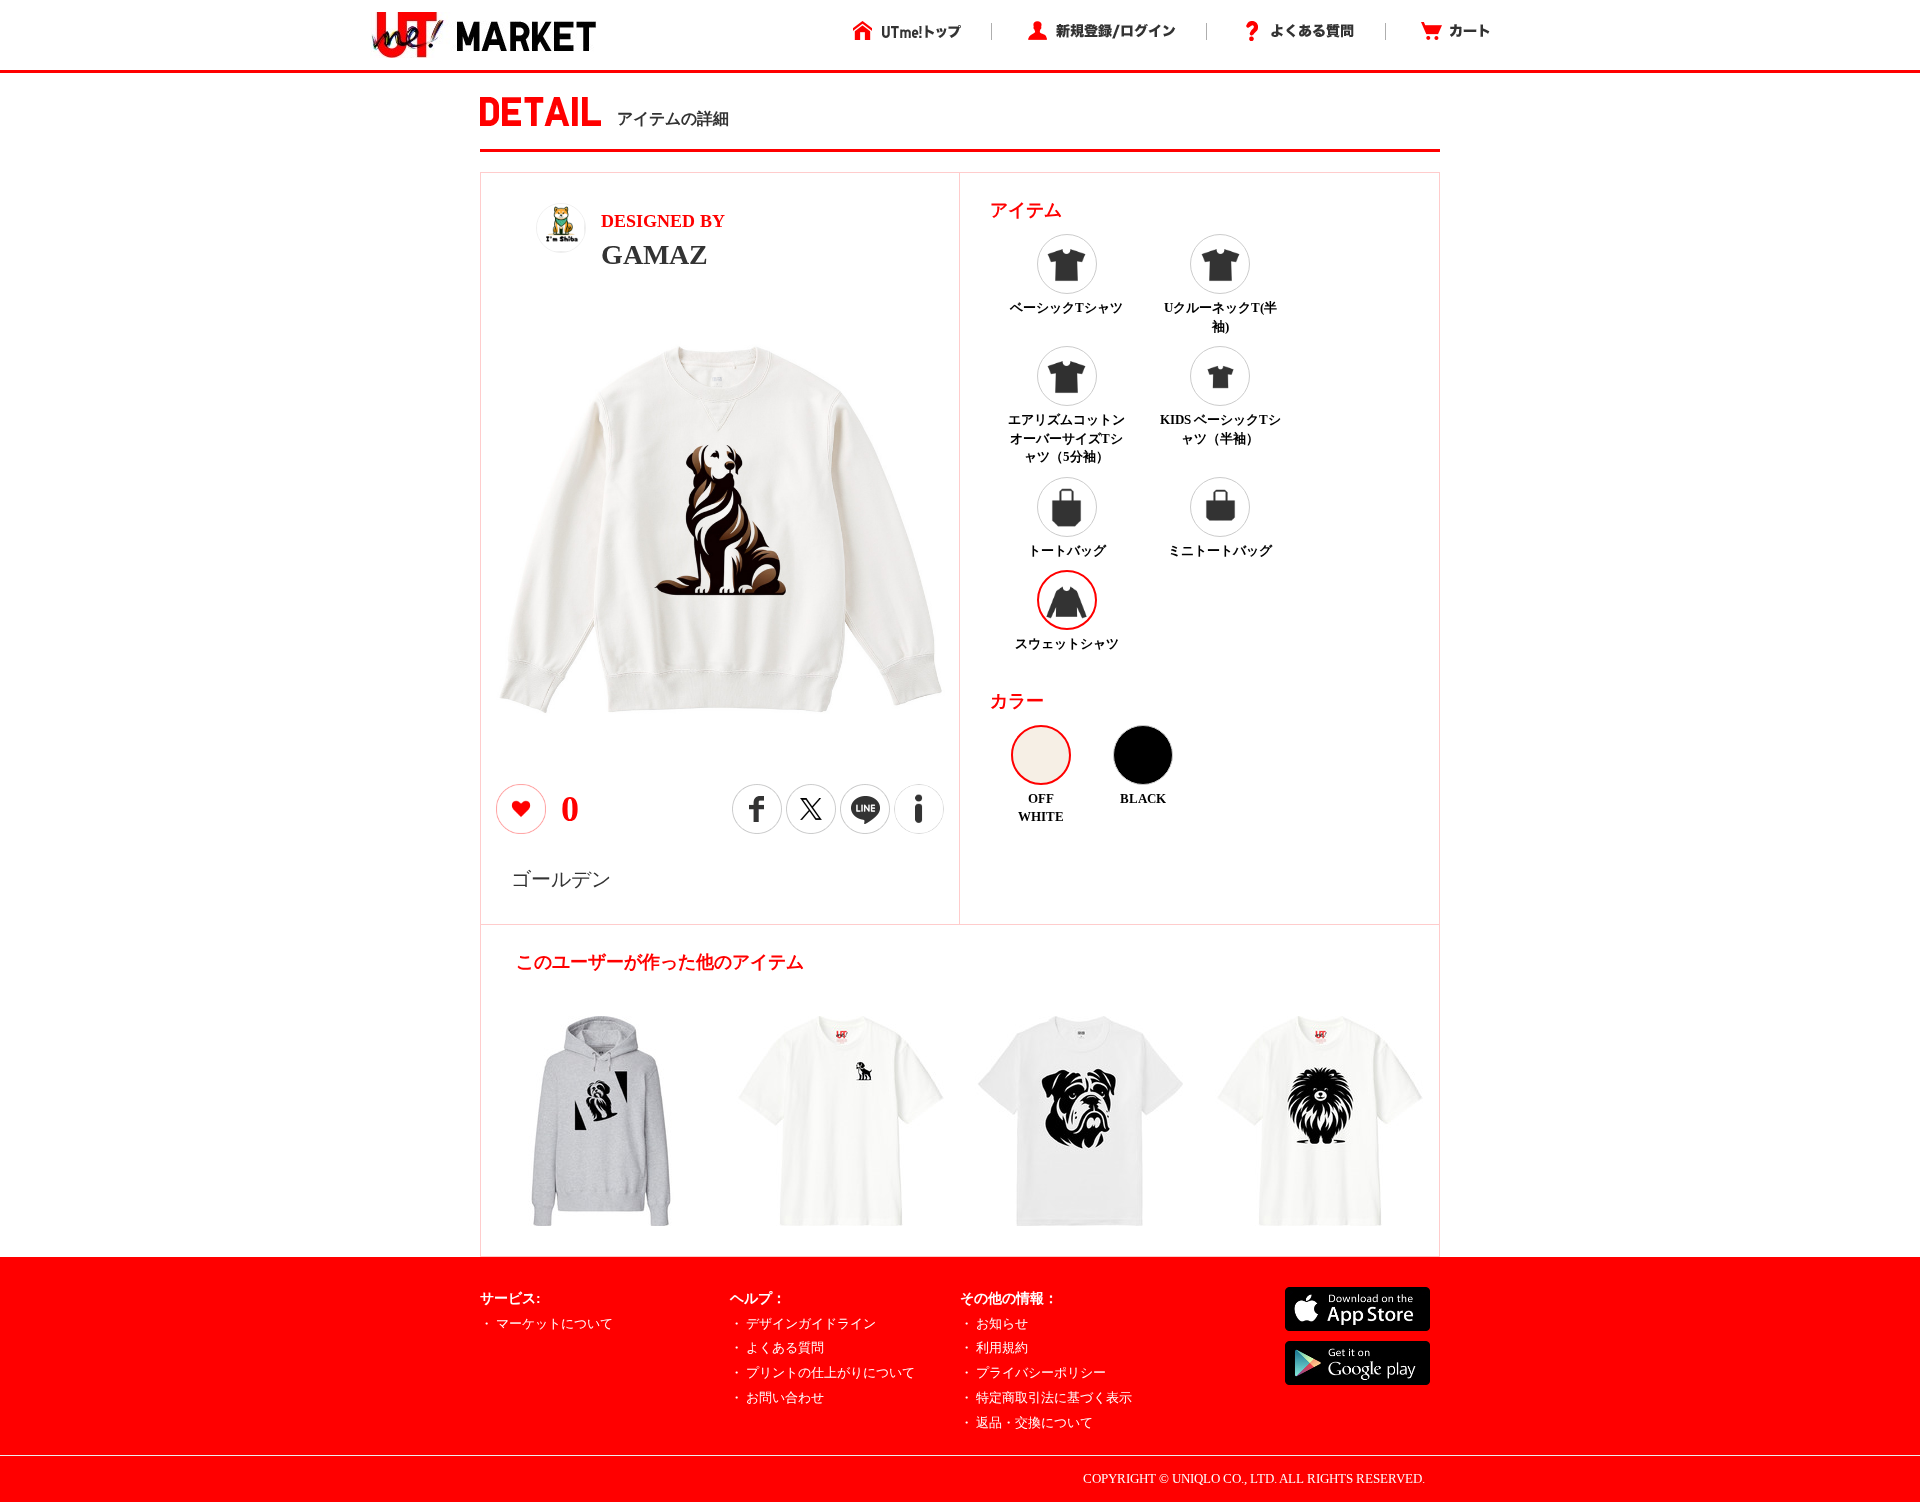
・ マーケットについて (546, 1323)
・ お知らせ (994, 1323)
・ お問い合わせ (777, 1397)
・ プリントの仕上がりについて (822, 1372)
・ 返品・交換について (1026, 1422)
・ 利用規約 (994, 1347)
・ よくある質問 (777, 1347)
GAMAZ (654, 254)
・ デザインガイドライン (803, 1323)
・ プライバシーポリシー (1033, 1372)
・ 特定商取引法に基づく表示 (1046, 1397)
